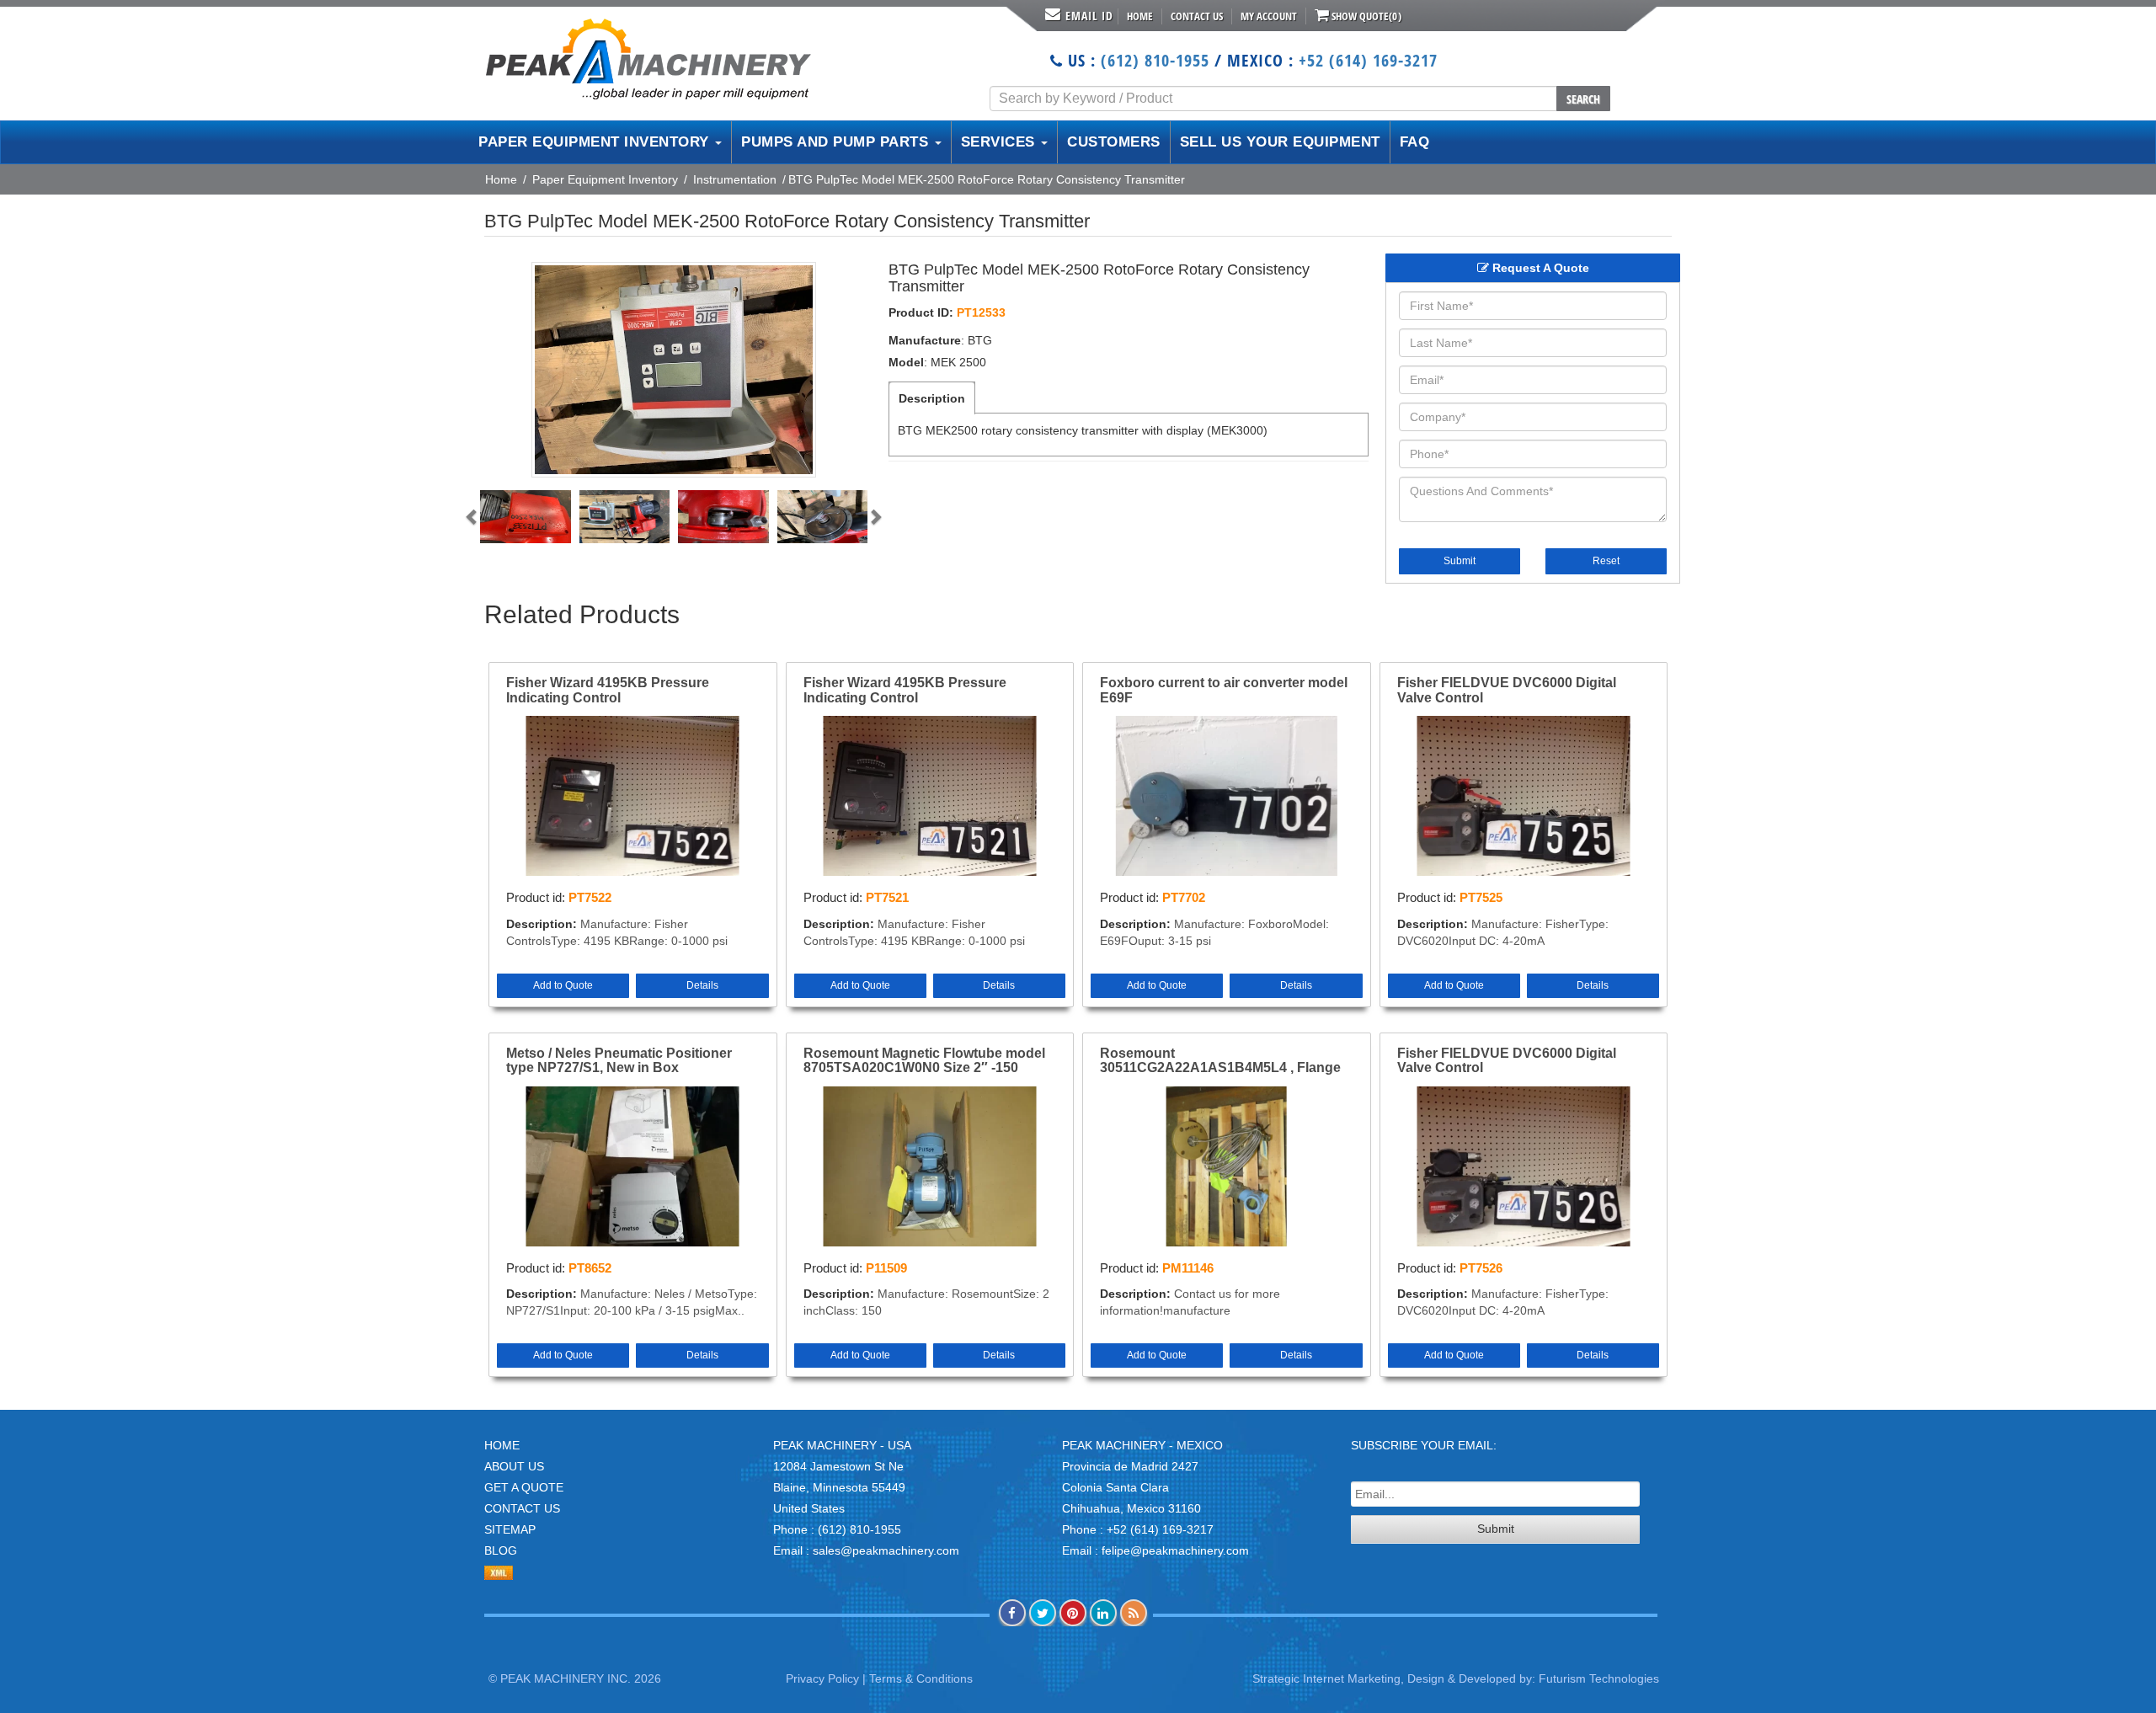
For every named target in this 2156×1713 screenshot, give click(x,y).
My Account (1269, 16)
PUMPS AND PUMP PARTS (837, 142)
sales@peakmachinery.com (886, 1550)
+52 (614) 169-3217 (1368, 60)
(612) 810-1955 (1155, 60)
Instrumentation (735, 179)
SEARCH (1583, 99)
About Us (514, 1466)
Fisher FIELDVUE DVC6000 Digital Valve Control (1507, 690)
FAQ (1415, 142)
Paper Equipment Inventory (605, 179)
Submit (1460, 561)
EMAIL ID (1089, 16)
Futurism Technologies (1599, 1678)
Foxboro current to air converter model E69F (1224, 690)
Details (702, 985)
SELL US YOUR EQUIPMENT (1280, 142)
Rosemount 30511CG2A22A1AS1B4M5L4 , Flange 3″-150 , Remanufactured (1220, 1061)
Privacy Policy (822, 1678)
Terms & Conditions (921, 1678)
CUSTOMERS (1114, 142)
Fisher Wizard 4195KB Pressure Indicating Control (608, 690)
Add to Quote (563, 985)
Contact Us (1197, 16)
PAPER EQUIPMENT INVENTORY (596, 142)
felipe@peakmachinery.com (1175, 1550)
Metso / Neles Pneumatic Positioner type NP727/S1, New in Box (619, 1061)
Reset (1606, 561)
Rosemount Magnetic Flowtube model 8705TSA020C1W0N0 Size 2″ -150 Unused (924, 1061)
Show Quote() (1365, 16)
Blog (501, 1550)
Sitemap (510, 1529)
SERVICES (1001, 142)
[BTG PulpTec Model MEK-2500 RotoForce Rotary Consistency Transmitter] (674, 370)
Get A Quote (524, 1487)
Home (1140, 16)
